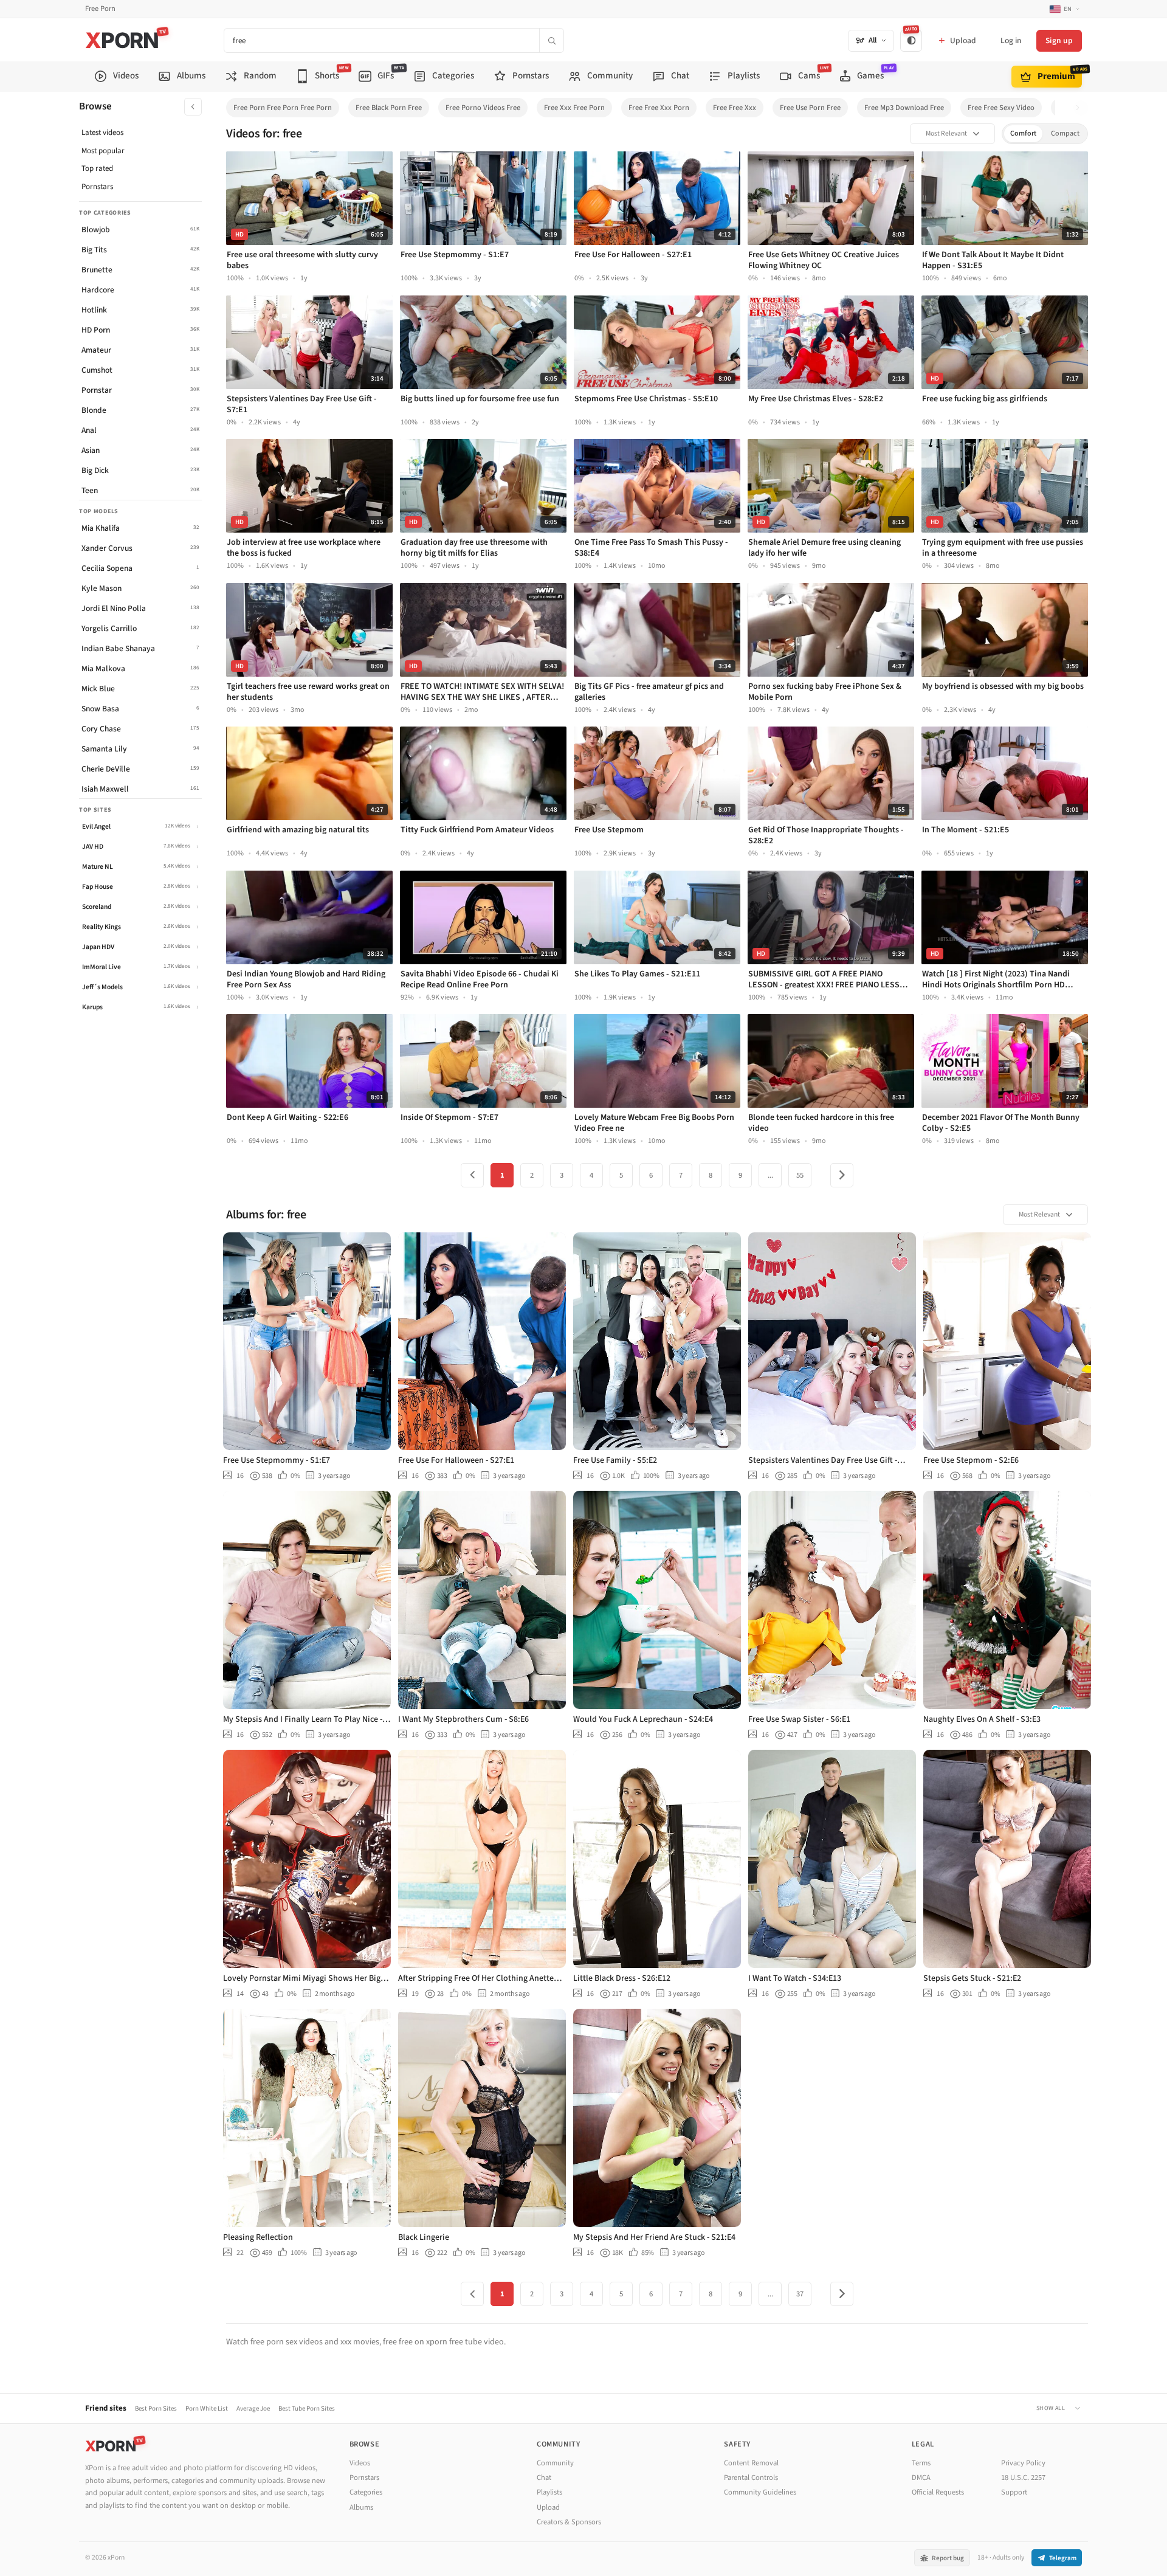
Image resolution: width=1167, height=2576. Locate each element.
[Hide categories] (193, 107)
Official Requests (938, 2492)
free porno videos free (483, 108)
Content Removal (751, 2463)
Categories (366, 2492)
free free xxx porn (659, 108)
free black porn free (389, 108)
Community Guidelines (760, 2492)
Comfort (1023, 133)
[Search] (551, 40)
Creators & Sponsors (569, 2522)
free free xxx (735, 108)
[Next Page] (842, 1175)
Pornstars (97, 187)
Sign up (1059, 40)
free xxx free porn (574, 108)
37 (800, 2294)
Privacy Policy (1023, 2463)
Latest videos (102, 133)
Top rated (97, 168)
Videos (360, 2463)
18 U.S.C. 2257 (1023, 2478)
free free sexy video (1001, 108)
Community (555, 2463)
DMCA (921, 2478)
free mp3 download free (904, 108)
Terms (921, 2463)
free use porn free (810, 108)
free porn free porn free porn (283, 108)
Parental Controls (751, 2478)
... (770, 1175)
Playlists (549, 2492)
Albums (361, 2507)
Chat (544, 2478)
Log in (1011, 40)
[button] (1081, 108)
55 (800, 1175)
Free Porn (100, 9)
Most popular (103, 151)
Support (1014, 2492)
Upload (548, 2507)
